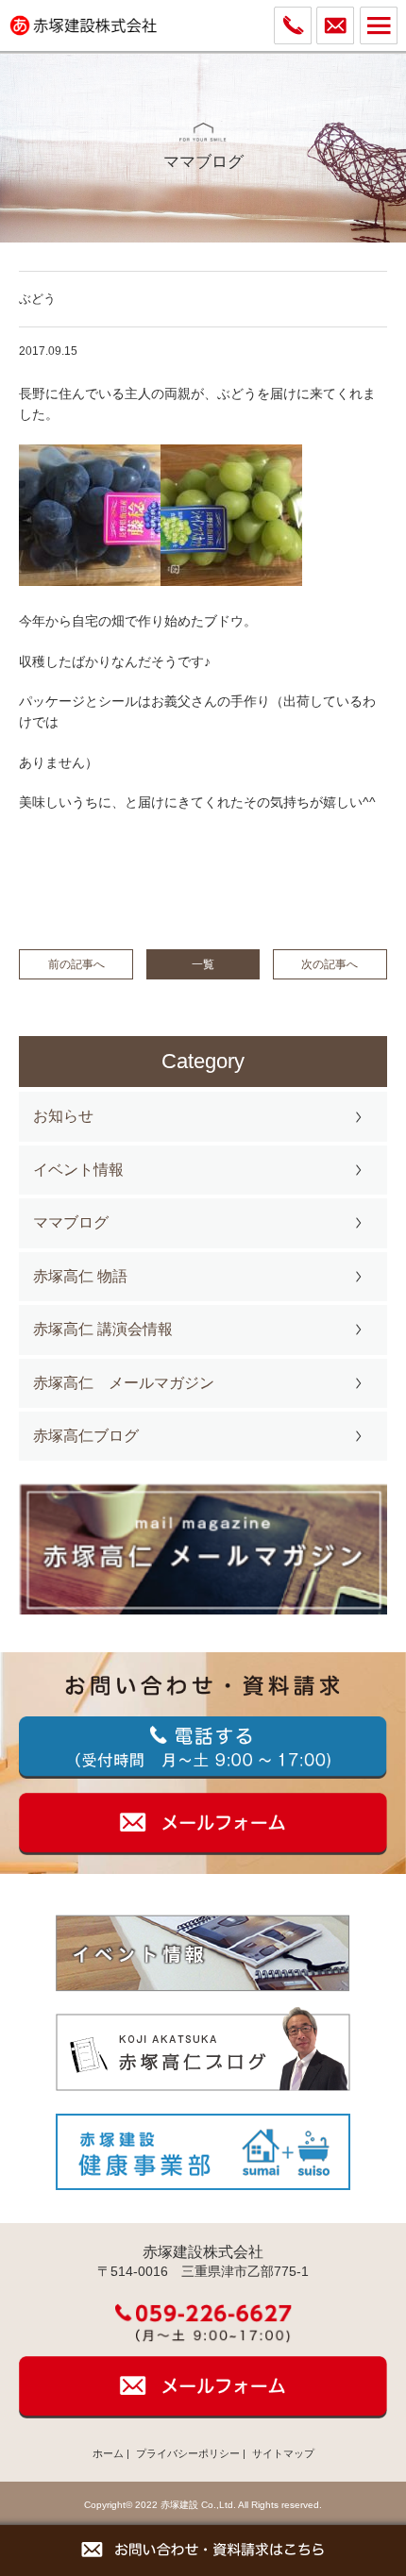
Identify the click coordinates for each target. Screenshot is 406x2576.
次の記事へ (330, 964)
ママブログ (71, 1222)
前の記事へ (76, 964)
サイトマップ (283, 2453)
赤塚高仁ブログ (86, 1436)
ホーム (108, 2453)
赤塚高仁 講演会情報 (103, 1329)
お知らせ (63, 1116)
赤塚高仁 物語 (80, 1276)
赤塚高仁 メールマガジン (124, 1383)
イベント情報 (78, 1170)
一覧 (203, 964)
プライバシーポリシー (188, 2453)
